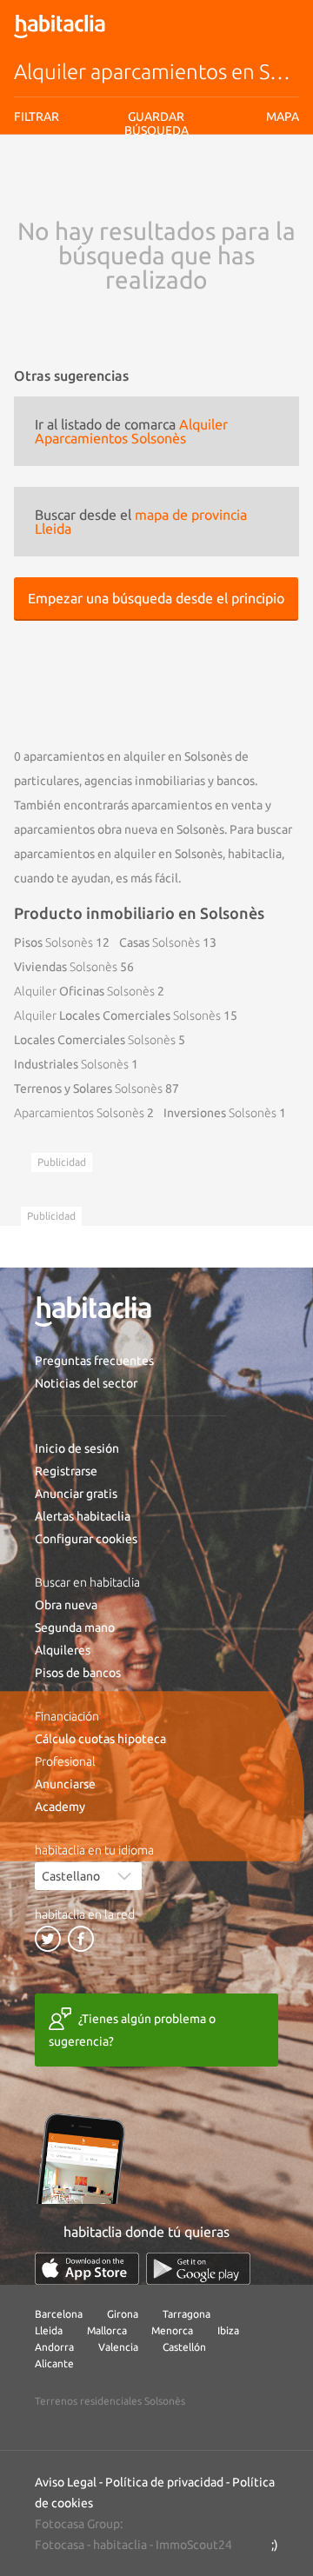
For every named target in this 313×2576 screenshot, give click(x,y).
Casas (160, 942)
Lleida (49, 2330)
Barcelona (59, 2314)
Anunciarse (65, 1784)
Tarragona (186, 2314)
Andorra (54, 2347)
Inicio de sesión (77, 1448)
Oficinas (84, 991)
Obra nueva (66, 1605)
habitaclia (120, 2545)
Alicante (54, 2363)
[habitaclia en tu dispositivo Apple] (87, 2269)
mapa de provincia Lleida (141, 522)
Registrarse (66, 1471)
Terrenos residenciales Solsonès (110, 2401)
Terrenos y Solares (88, 1088)
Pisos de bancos (78, 1673)
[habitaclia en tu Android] (198, 2269)
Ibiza (228, 2330)
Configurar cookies (86, 1539)
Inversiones (220, 1113)
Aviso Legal (66, 2482)
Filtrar (37, 116)
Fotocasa (60, 2545)
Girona (123, 2314)
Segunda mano (75, 1627)
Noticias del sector (86, 1383)
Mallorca (107, 2330)
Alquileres (63, 1650)
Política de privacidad (164, 2482)
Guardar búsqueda (157, 236)
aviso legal (136, 194)
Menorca (172, 2330)
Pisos (53, 942)
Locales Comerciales (117, 1015)
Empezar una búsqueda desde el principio (156, 598)
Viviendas (66, 967)
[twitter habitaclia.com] (48, 1939)
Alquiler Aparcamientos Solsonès (131, 431)
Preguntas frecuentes (94, 1361)
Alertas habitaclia (83, 1516)
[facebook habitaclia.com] (81, 1939)
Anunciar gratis (76, 1494)
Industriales (71, 1064)
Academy (60, 1807)
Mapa (283, 116)
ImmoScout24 (194, 2545)
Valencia (118, 2347)
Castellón (184, 2347)
